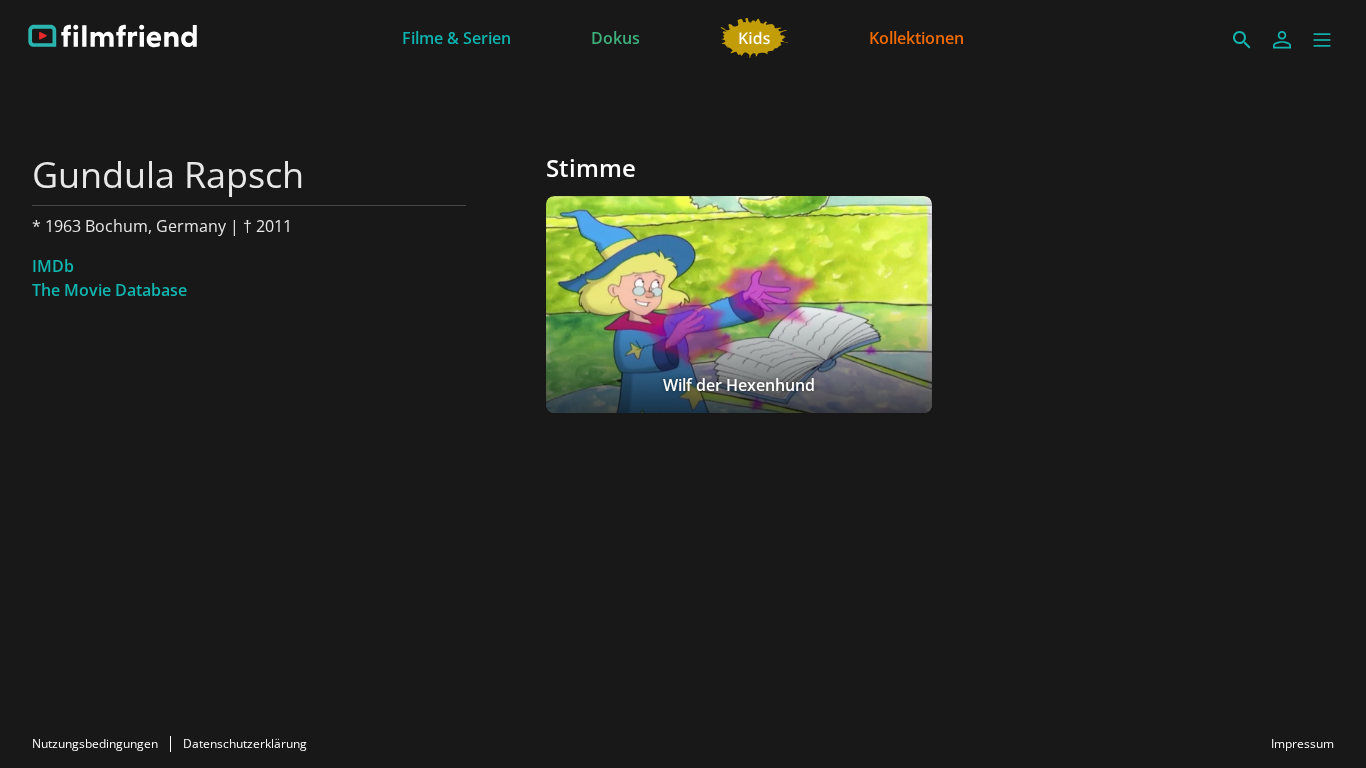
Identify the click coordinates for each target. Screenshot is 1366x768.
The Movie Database (109, 290)
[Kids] (754, 36)
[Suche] (1242, 40)
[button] (1322, 40)
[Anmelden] (1282, 40)
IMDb (53, 266)
